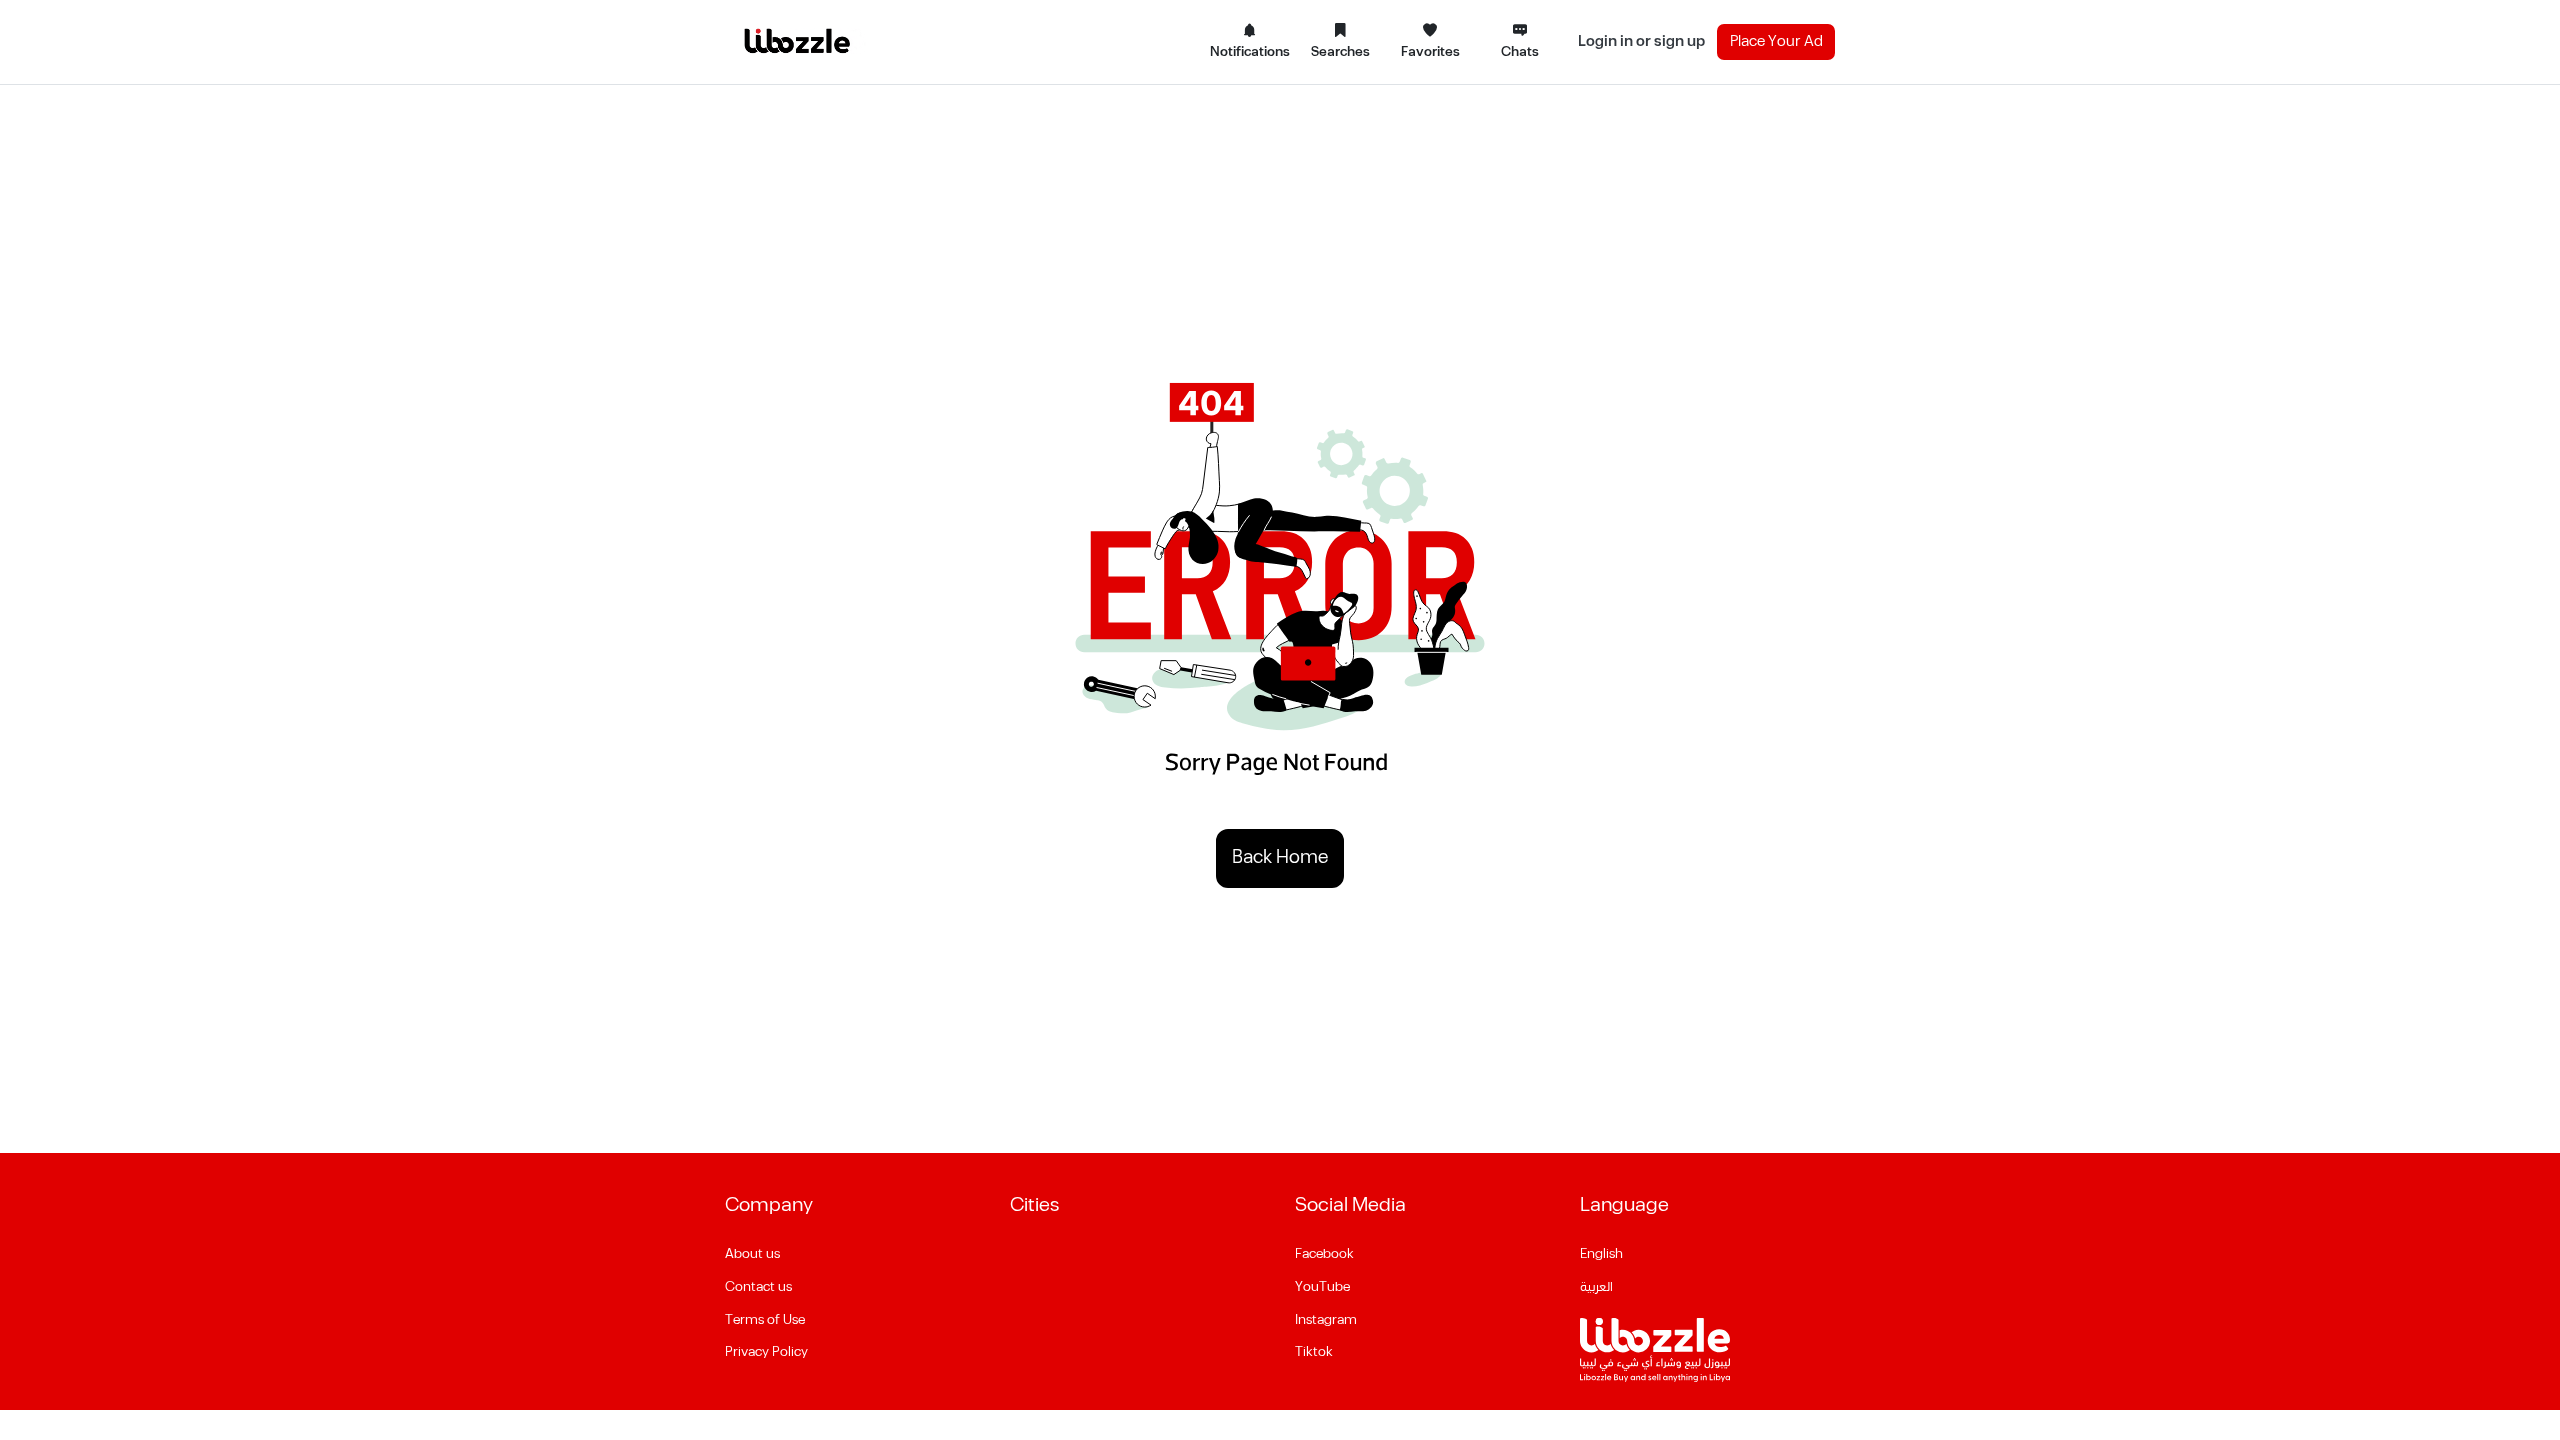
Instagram (1326, 1320)
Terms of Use (765, 1320)
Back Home (1280, 857)
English (1601, 1254)
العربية (1596, 1287)
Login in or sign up (1641, 41)
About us (752, 1254)
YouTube (1322, 1287)
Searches (1340, 52)
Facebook (1324, 1254)
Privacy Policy (766, 1352)
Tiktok (1314, 1352)
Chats (1520, 52)
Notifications (1250, 52)
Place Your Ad (1776, 41)
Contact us (758, 1287)
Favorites (1430, 52)
